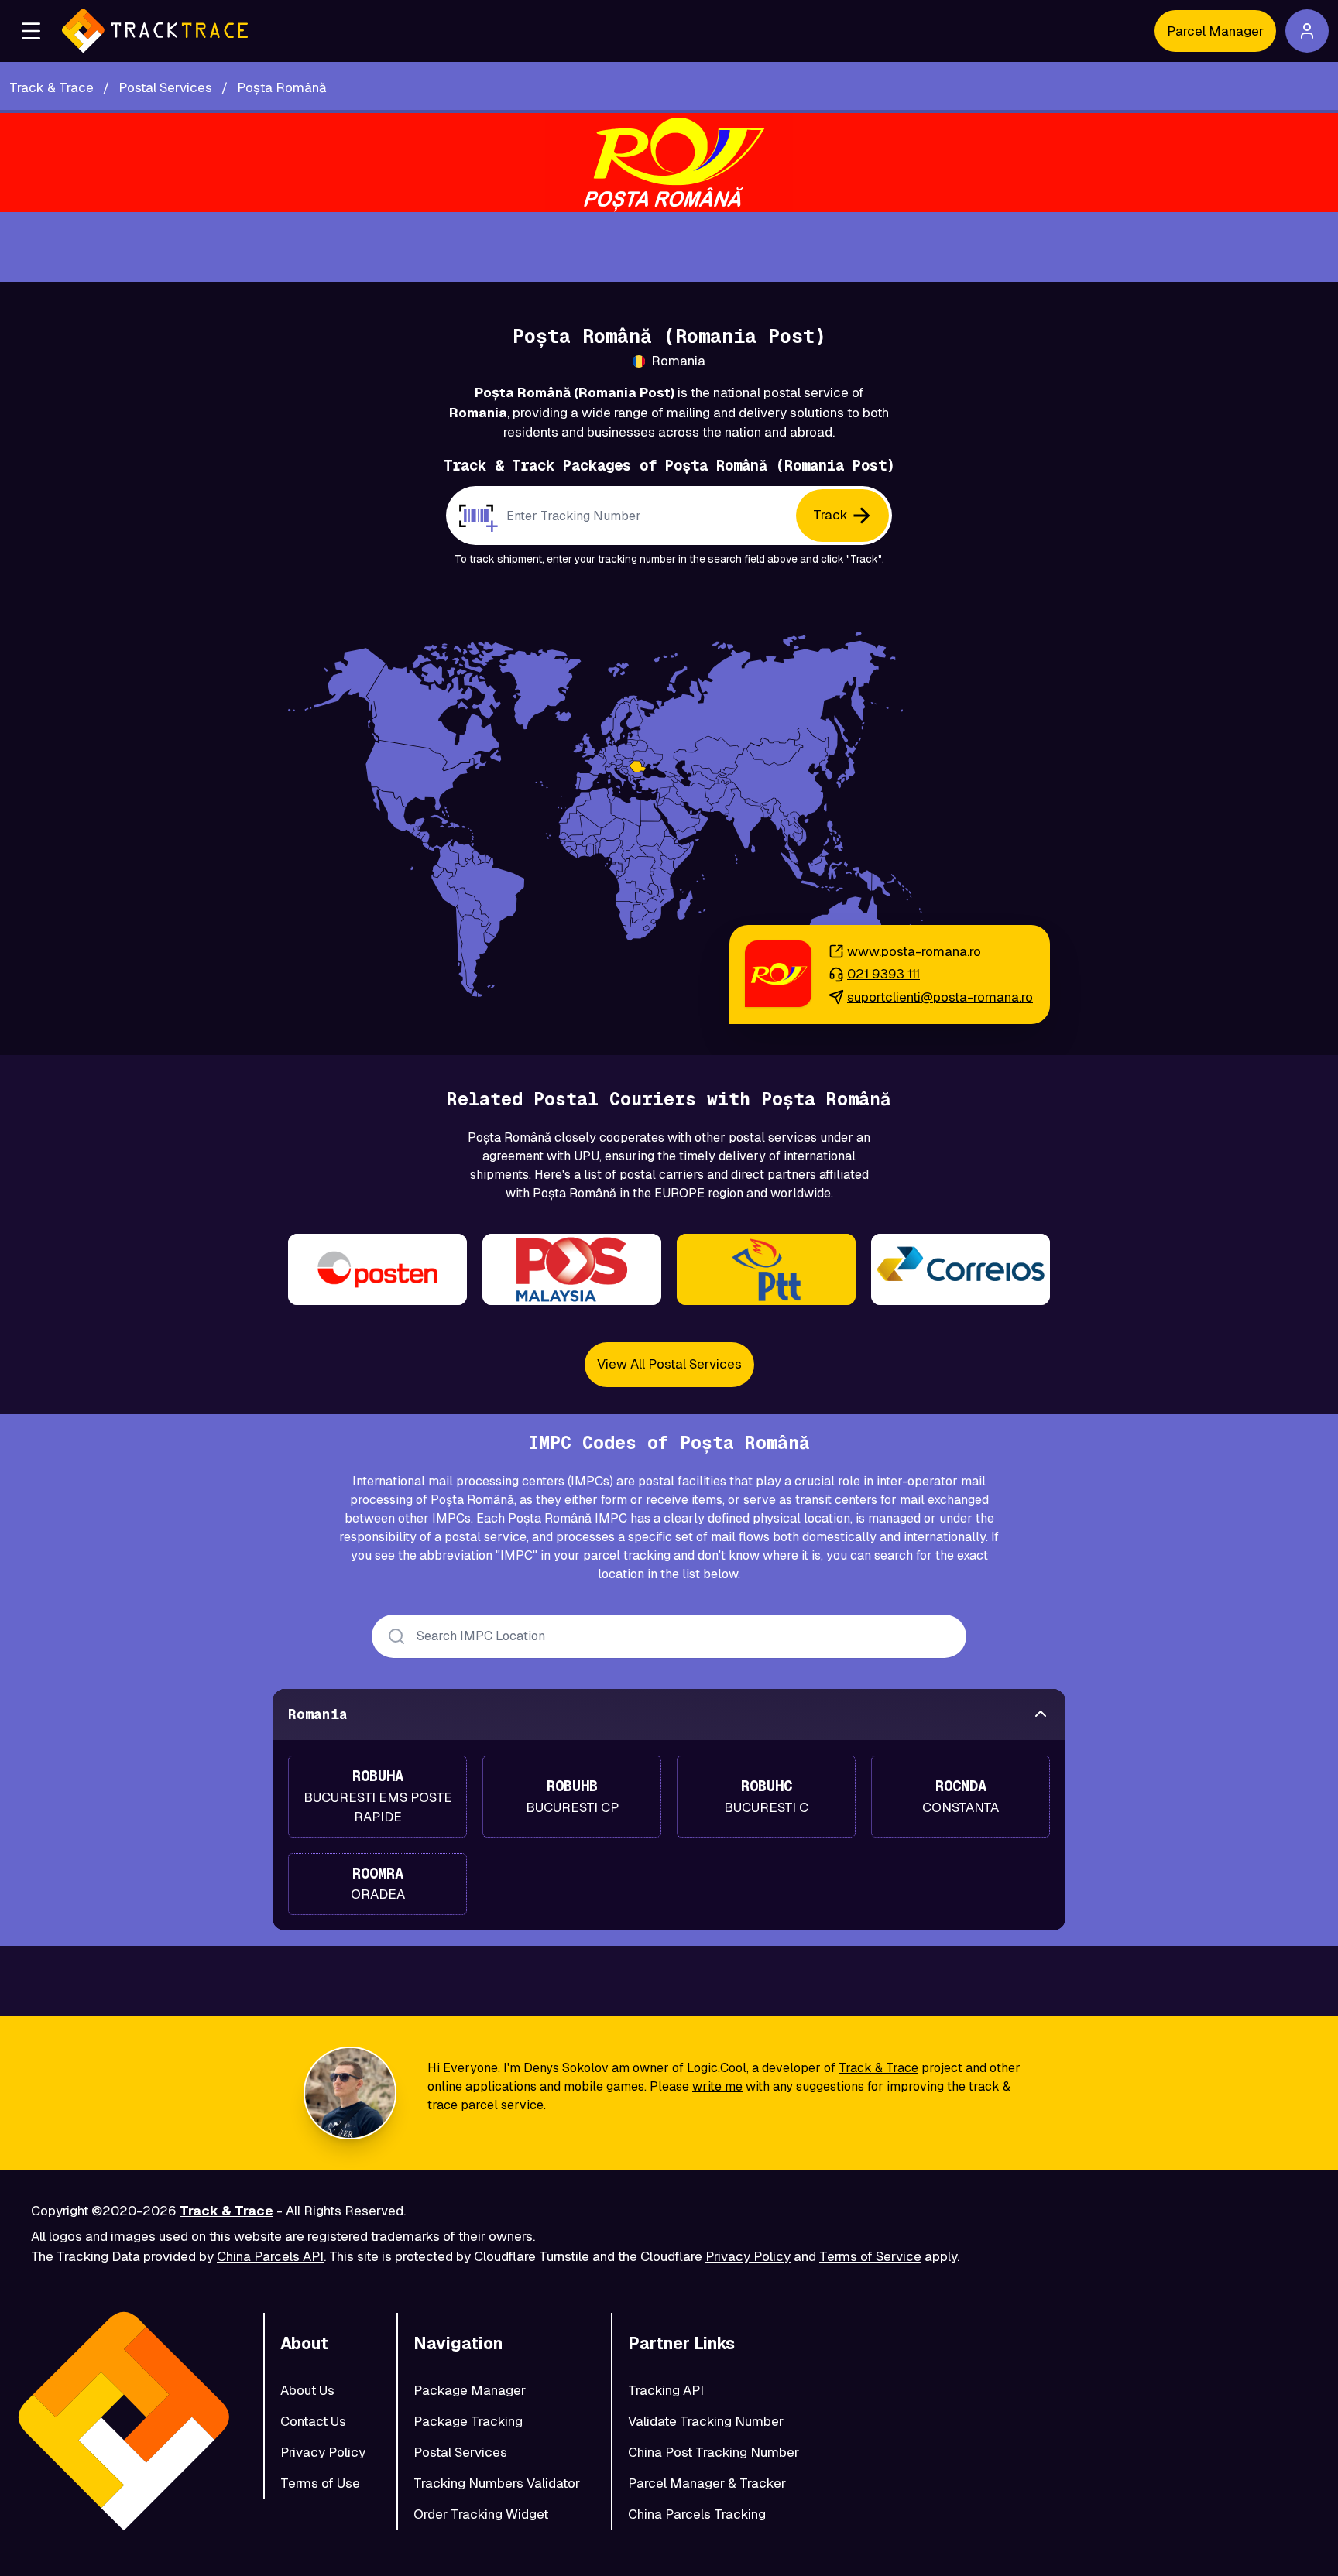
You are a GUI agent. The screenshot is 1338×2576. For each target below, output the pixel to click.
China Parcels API (270, 2256)
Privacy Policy (748, 2256)
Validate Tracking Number (706, 2421)
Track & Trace (878, 2068)
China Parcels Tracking (697, 2514)
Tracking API (666, 2390)
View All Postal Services (669, 1364)
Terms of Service (870, 2256)
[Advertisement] (669, 247)
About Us (307, 2390)
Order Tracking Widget (481, 2514)
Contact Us (313, 2421)
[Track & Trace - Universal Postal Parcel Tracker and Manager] (155, 31)
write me (717, 2086)
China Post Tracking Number (714, 2452)
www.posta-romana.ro (914, 951)
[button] (31, 31)
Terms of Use (320, 2483)
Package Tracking (468, 2421)
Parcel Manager (1215, 31)
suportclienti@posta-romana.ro (940, 997)
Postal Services (460, 2452)
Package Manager (470, 2390)
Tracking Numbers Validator (497, 2483)
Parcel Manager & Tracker (707, 2483)
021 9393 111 (883, 974)
